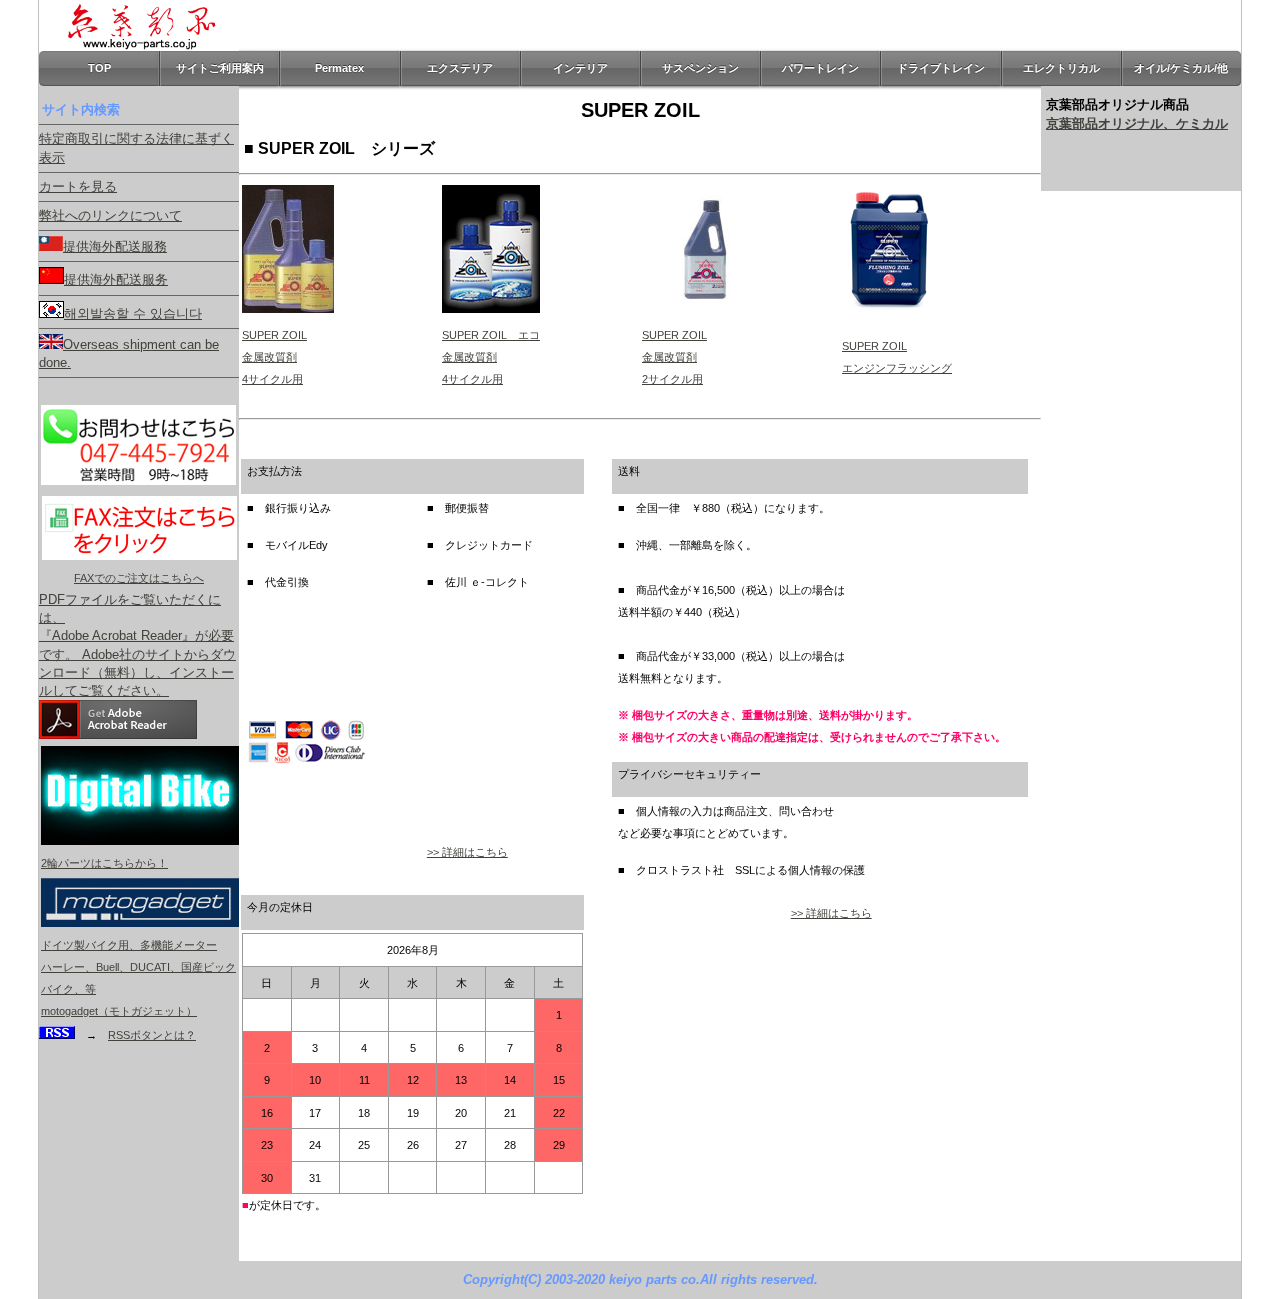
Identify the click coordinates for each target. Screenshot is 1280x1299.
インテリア (580, 68)
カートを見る (78, 186)
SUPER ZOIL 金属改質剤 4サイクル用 (274, 357)
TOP (99, 68)
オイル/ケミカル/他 (1181, 68)
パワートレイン (820, 68)
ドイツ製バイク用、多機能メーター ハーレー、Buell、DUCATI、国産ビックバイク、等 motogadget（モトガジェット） (138, 978)
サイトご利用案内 (220, 68)
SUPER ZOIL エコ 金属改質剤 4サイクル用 (491, 357)
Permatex (339, 68)
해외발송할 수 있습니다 (133, 313)
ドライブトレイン (941, 68)
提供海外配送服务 (116, 279)
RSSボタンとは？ (152, 1035)
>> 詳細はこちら (467, 852)
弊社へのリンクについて (110, 215)
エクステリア (460, 68)
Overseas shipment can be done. (129, 353)
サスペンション (700, 68)
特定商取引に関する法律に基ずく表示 (136, 147)
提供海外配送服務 (115, 246)
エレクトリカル (1061, 68)
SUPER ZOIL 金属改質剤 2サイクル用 (674, 357)
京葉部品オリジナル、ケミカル (1137, 123)
